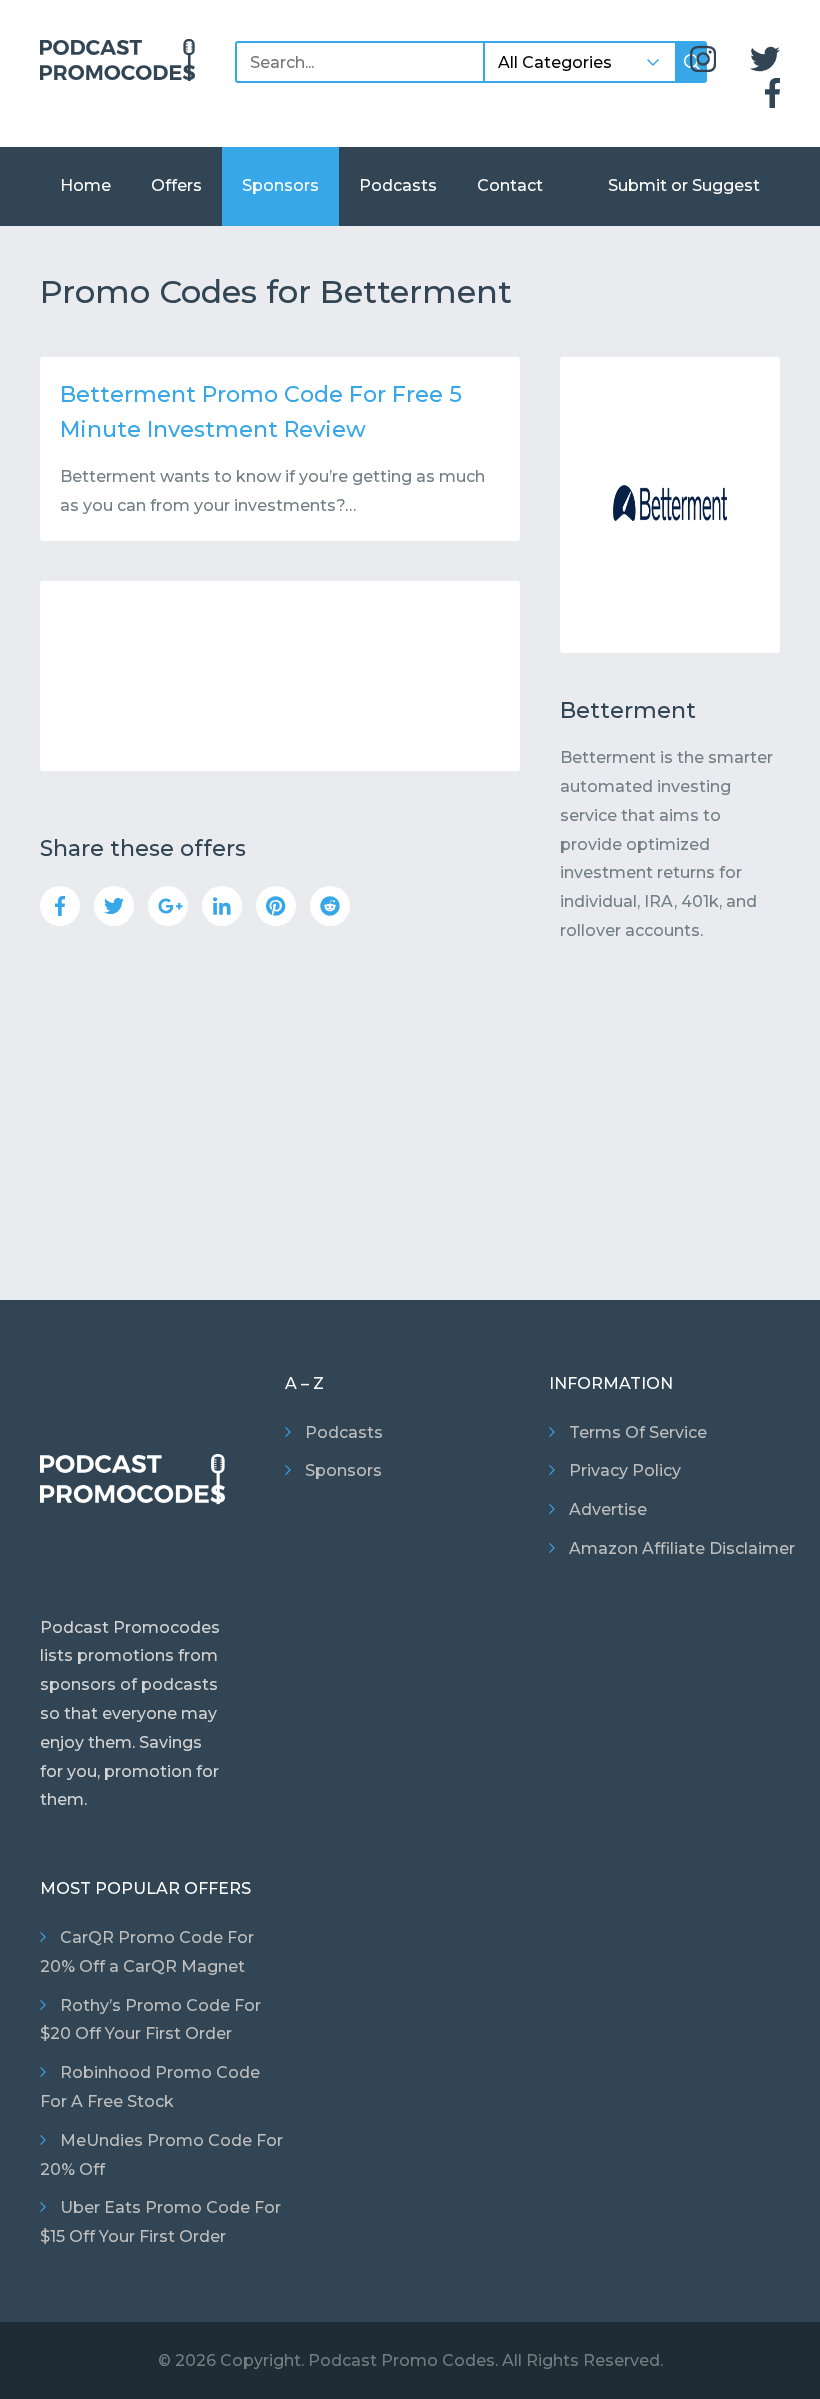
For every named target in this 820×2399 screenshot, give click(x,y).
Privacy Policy (625, 1470)
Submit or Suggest (684, 185)
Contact (510, 185)
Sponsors (280, 185)
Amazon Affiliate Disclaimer (682, 1548)
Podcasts (398, 185)
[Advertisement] (280, 676)
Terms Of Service (638, 1432)
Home (85, 185)
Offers (176, 185)
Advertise (608, 1509)
